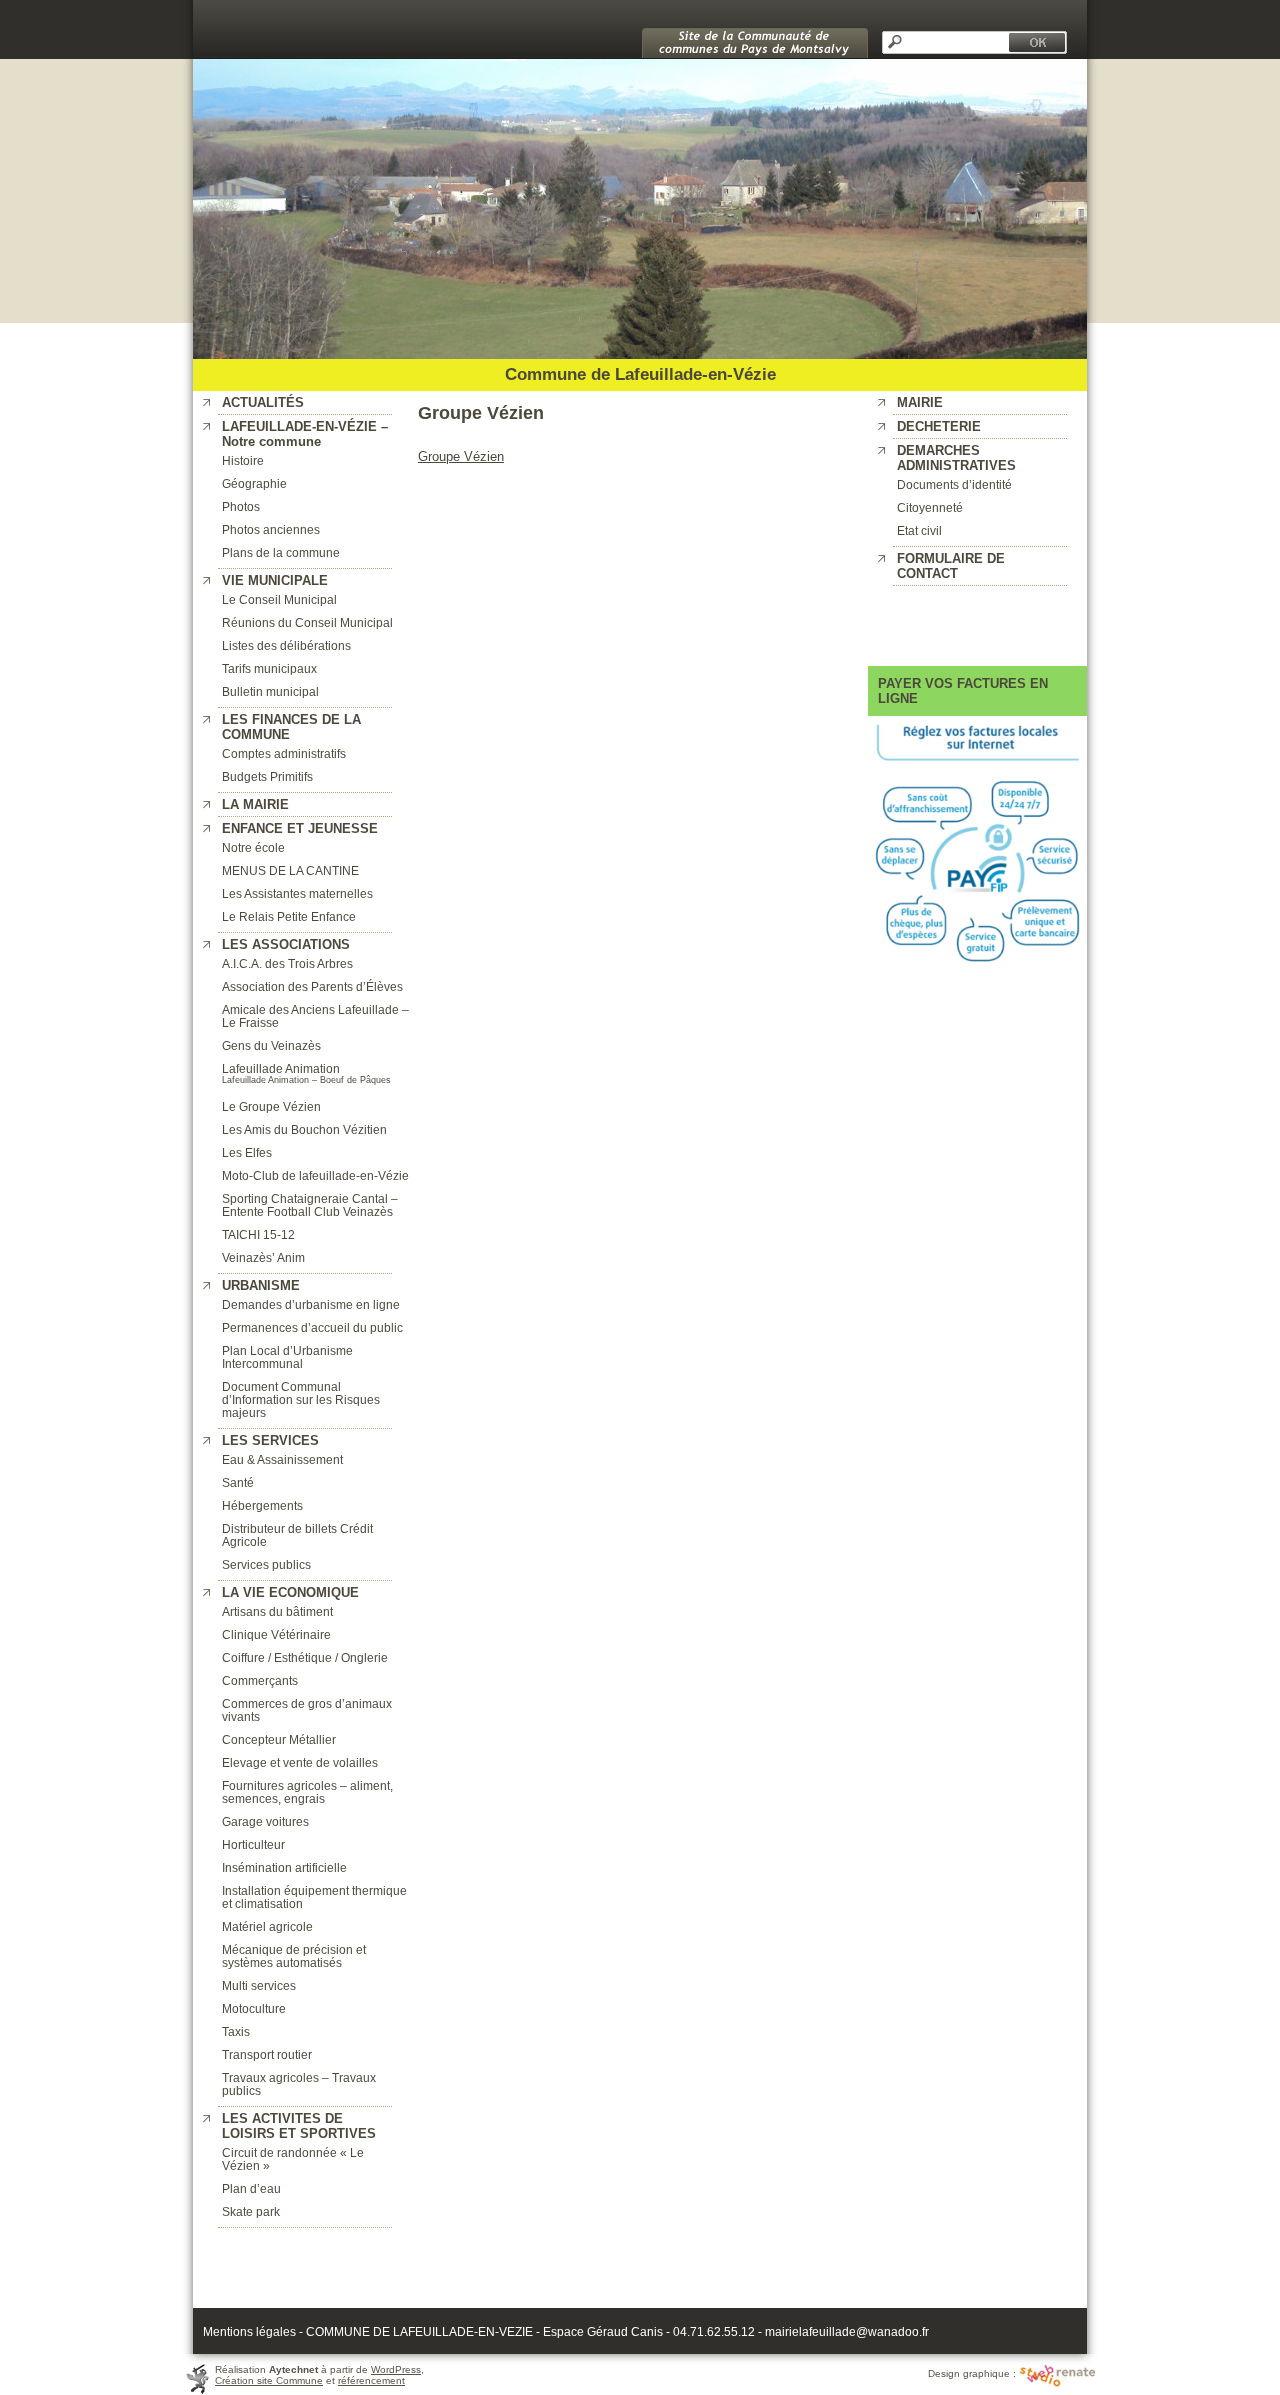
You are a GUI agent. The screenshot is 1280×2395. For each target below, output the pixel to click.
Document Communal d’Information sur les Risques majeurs (301, 1399)
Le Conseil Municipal (279, 599)
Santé (238, 1482)
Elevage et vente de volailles (300, 1762)
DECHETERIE (939, 426)
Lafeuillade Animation (281, 1068)
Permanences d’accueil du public (312, 1327)
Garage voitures (265, 1821)
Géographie (254, 483)
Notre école (253, 847)
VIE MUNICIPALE (275, 580)
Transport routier (267, 2054)
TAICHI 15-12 (258, 1234)
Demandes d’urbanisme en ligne (311, 1304)
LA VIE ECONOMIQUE (290, 1592)
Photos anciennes (271, 529)
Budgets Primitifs (267, 776)
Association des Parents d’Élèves (312, 986)
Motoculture (254, 2008)
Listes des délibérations (286, 645)
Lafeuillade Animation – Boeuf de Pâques (306, 1080)
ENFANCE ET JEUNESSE (300, 828)
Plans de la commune (281, 552)
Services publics (266, 1564)
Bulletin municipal (270, 691)
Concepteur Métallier (279, 1739)
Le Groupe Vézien (271, 1106)
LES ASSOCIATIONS (286, 944)
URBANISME (261, 1285)
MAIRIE (920, 402)
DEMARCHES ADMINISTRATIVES (956, 458)
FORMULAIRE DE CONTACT (951, 566)
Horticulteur (253, 1844)
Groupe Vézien (461, 456)
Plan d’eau (251, 2188)
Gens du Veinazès (271, 1045)
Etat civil (919, 530)
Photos (241, 506)
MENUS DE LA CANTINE (290, 870)
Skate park (251, 2211)
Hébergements (262, 1505)
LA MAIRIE (255, 804)
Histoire (243, 460)
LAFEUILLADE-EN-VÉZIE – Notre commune (305, 434)
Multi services (259, 1985)
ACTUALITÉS (263, 402)
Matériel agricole (267, 1926)
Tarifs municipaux (269, 668)
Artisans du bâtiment (277, 1611)
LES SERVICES (270, 1440)
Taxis (236, 2031)
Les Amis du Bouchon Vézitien (304, 1129)
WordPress (396, 2369)
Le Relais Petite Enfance (289, 916)
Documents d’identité (954, 484)
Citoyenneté (930, 507)
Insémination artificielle (284, 1867)
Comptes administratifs (284, 753)
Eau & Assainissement (282, 1459)
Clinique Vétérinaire (276, 1634)
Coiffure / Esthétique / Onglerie (305, 1657)
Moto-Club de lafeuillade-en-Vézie (315, 1175)
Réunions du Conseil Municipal (307, 622)
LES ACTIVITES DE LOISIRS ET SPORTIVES (299, 2126)
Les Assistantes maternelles (297, 893)
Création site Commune (269, 2380)
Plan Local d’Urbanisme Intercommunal (287, 1357)
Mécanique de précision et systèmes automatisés (294, 1956)
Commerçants (260, 1680)
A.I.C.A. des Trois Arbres (287, 963)
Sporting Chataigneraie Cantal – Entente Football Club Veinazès (310, 1205)
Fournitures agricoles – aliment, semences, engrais (307, 1792)
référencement (371, 2380)
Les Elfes (247, 1152)
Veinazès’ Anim (263, 1257)
